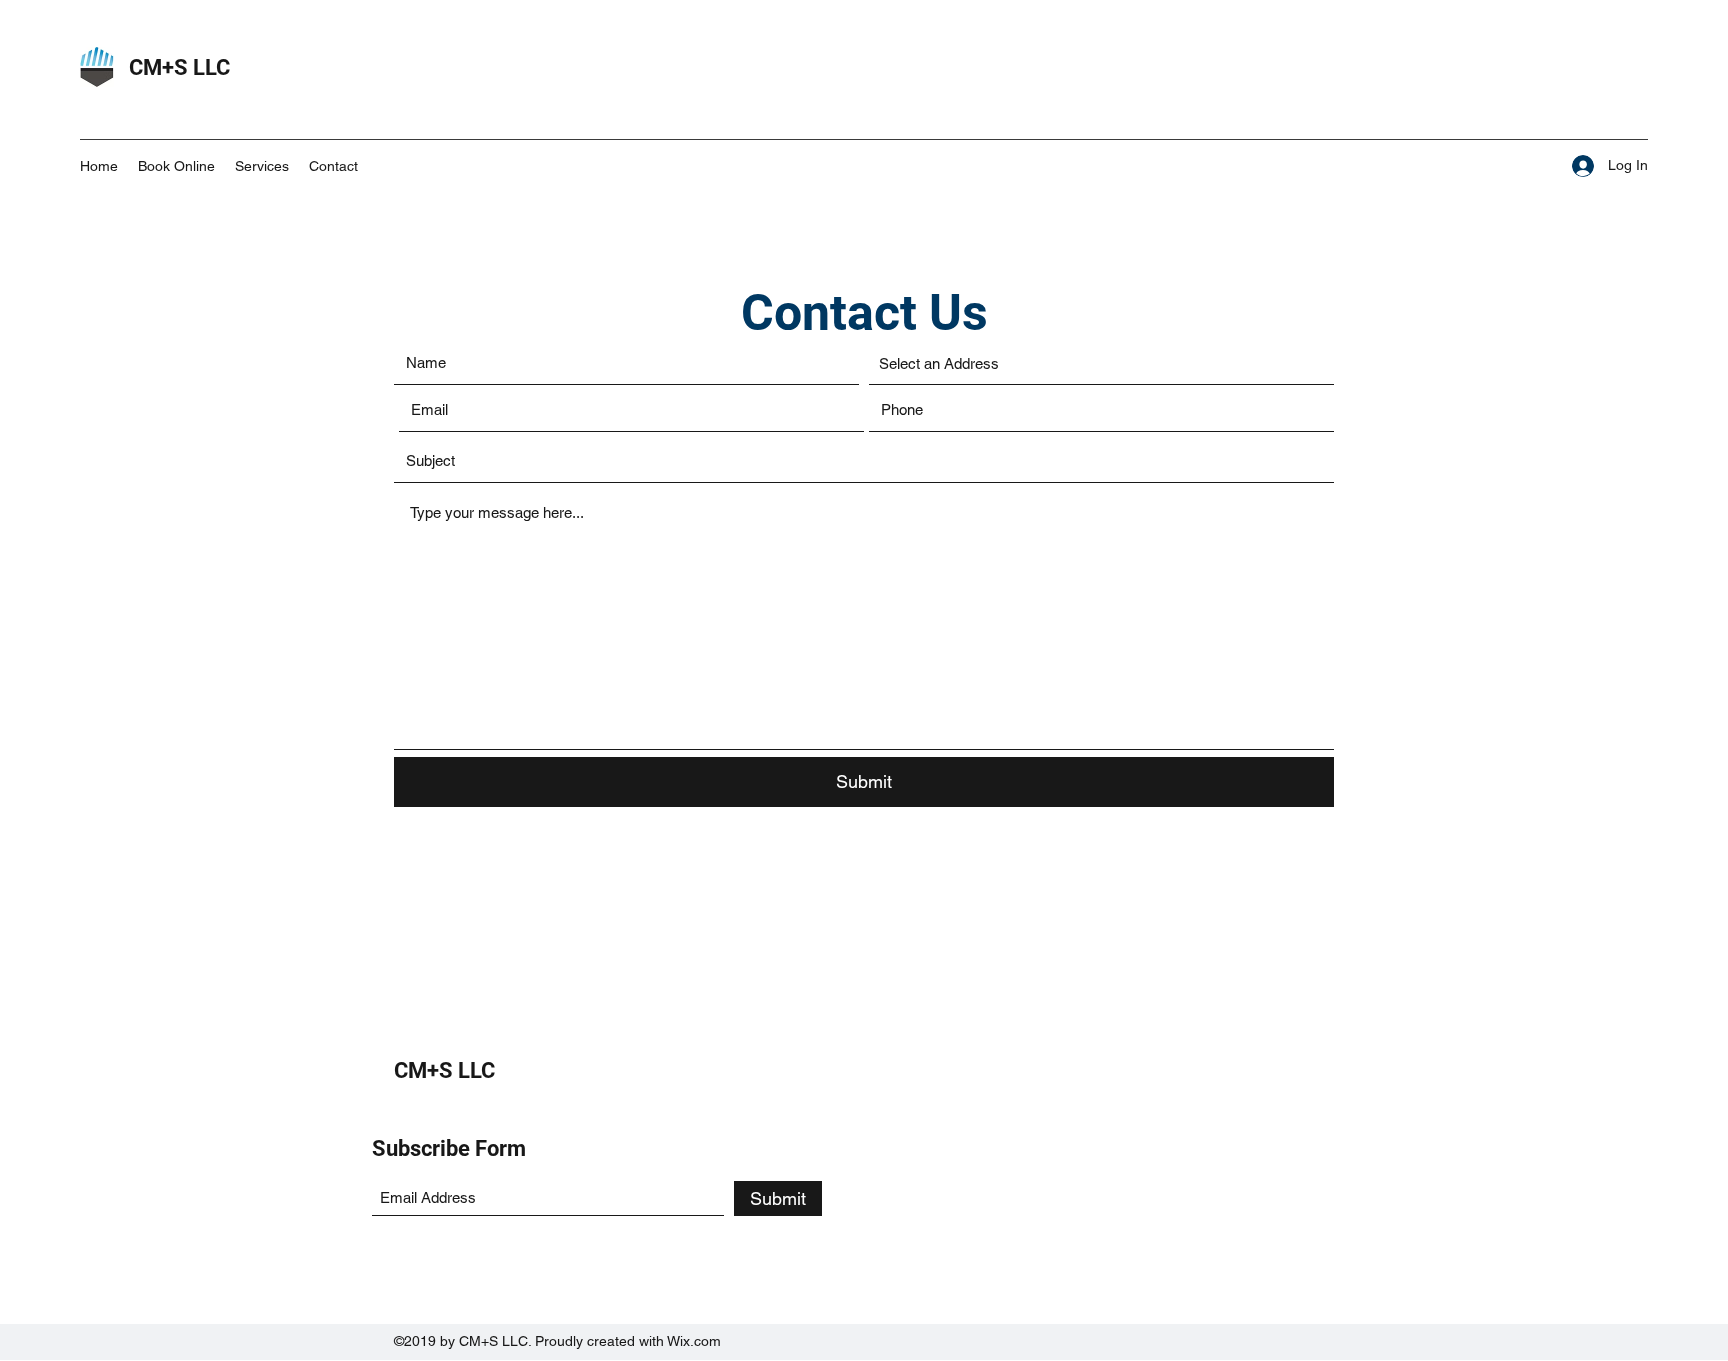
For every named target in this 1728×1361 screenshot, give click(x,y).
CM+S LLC (179, 67)
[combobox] (1101, 364)
